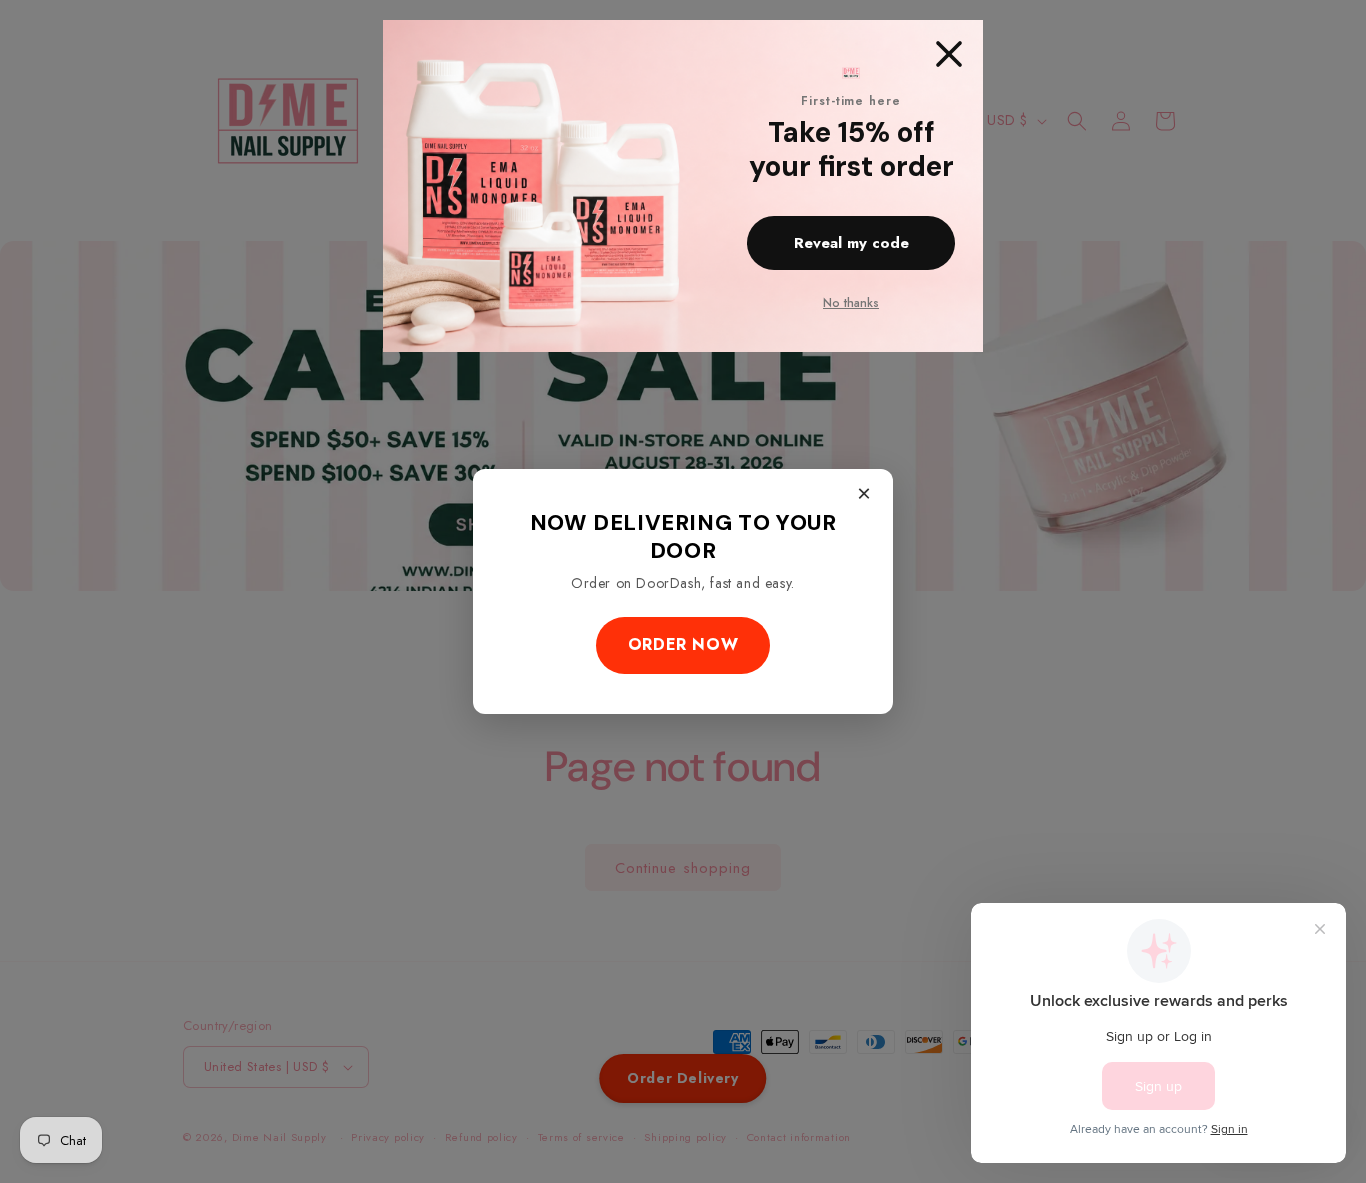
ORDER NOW (683, 644)
